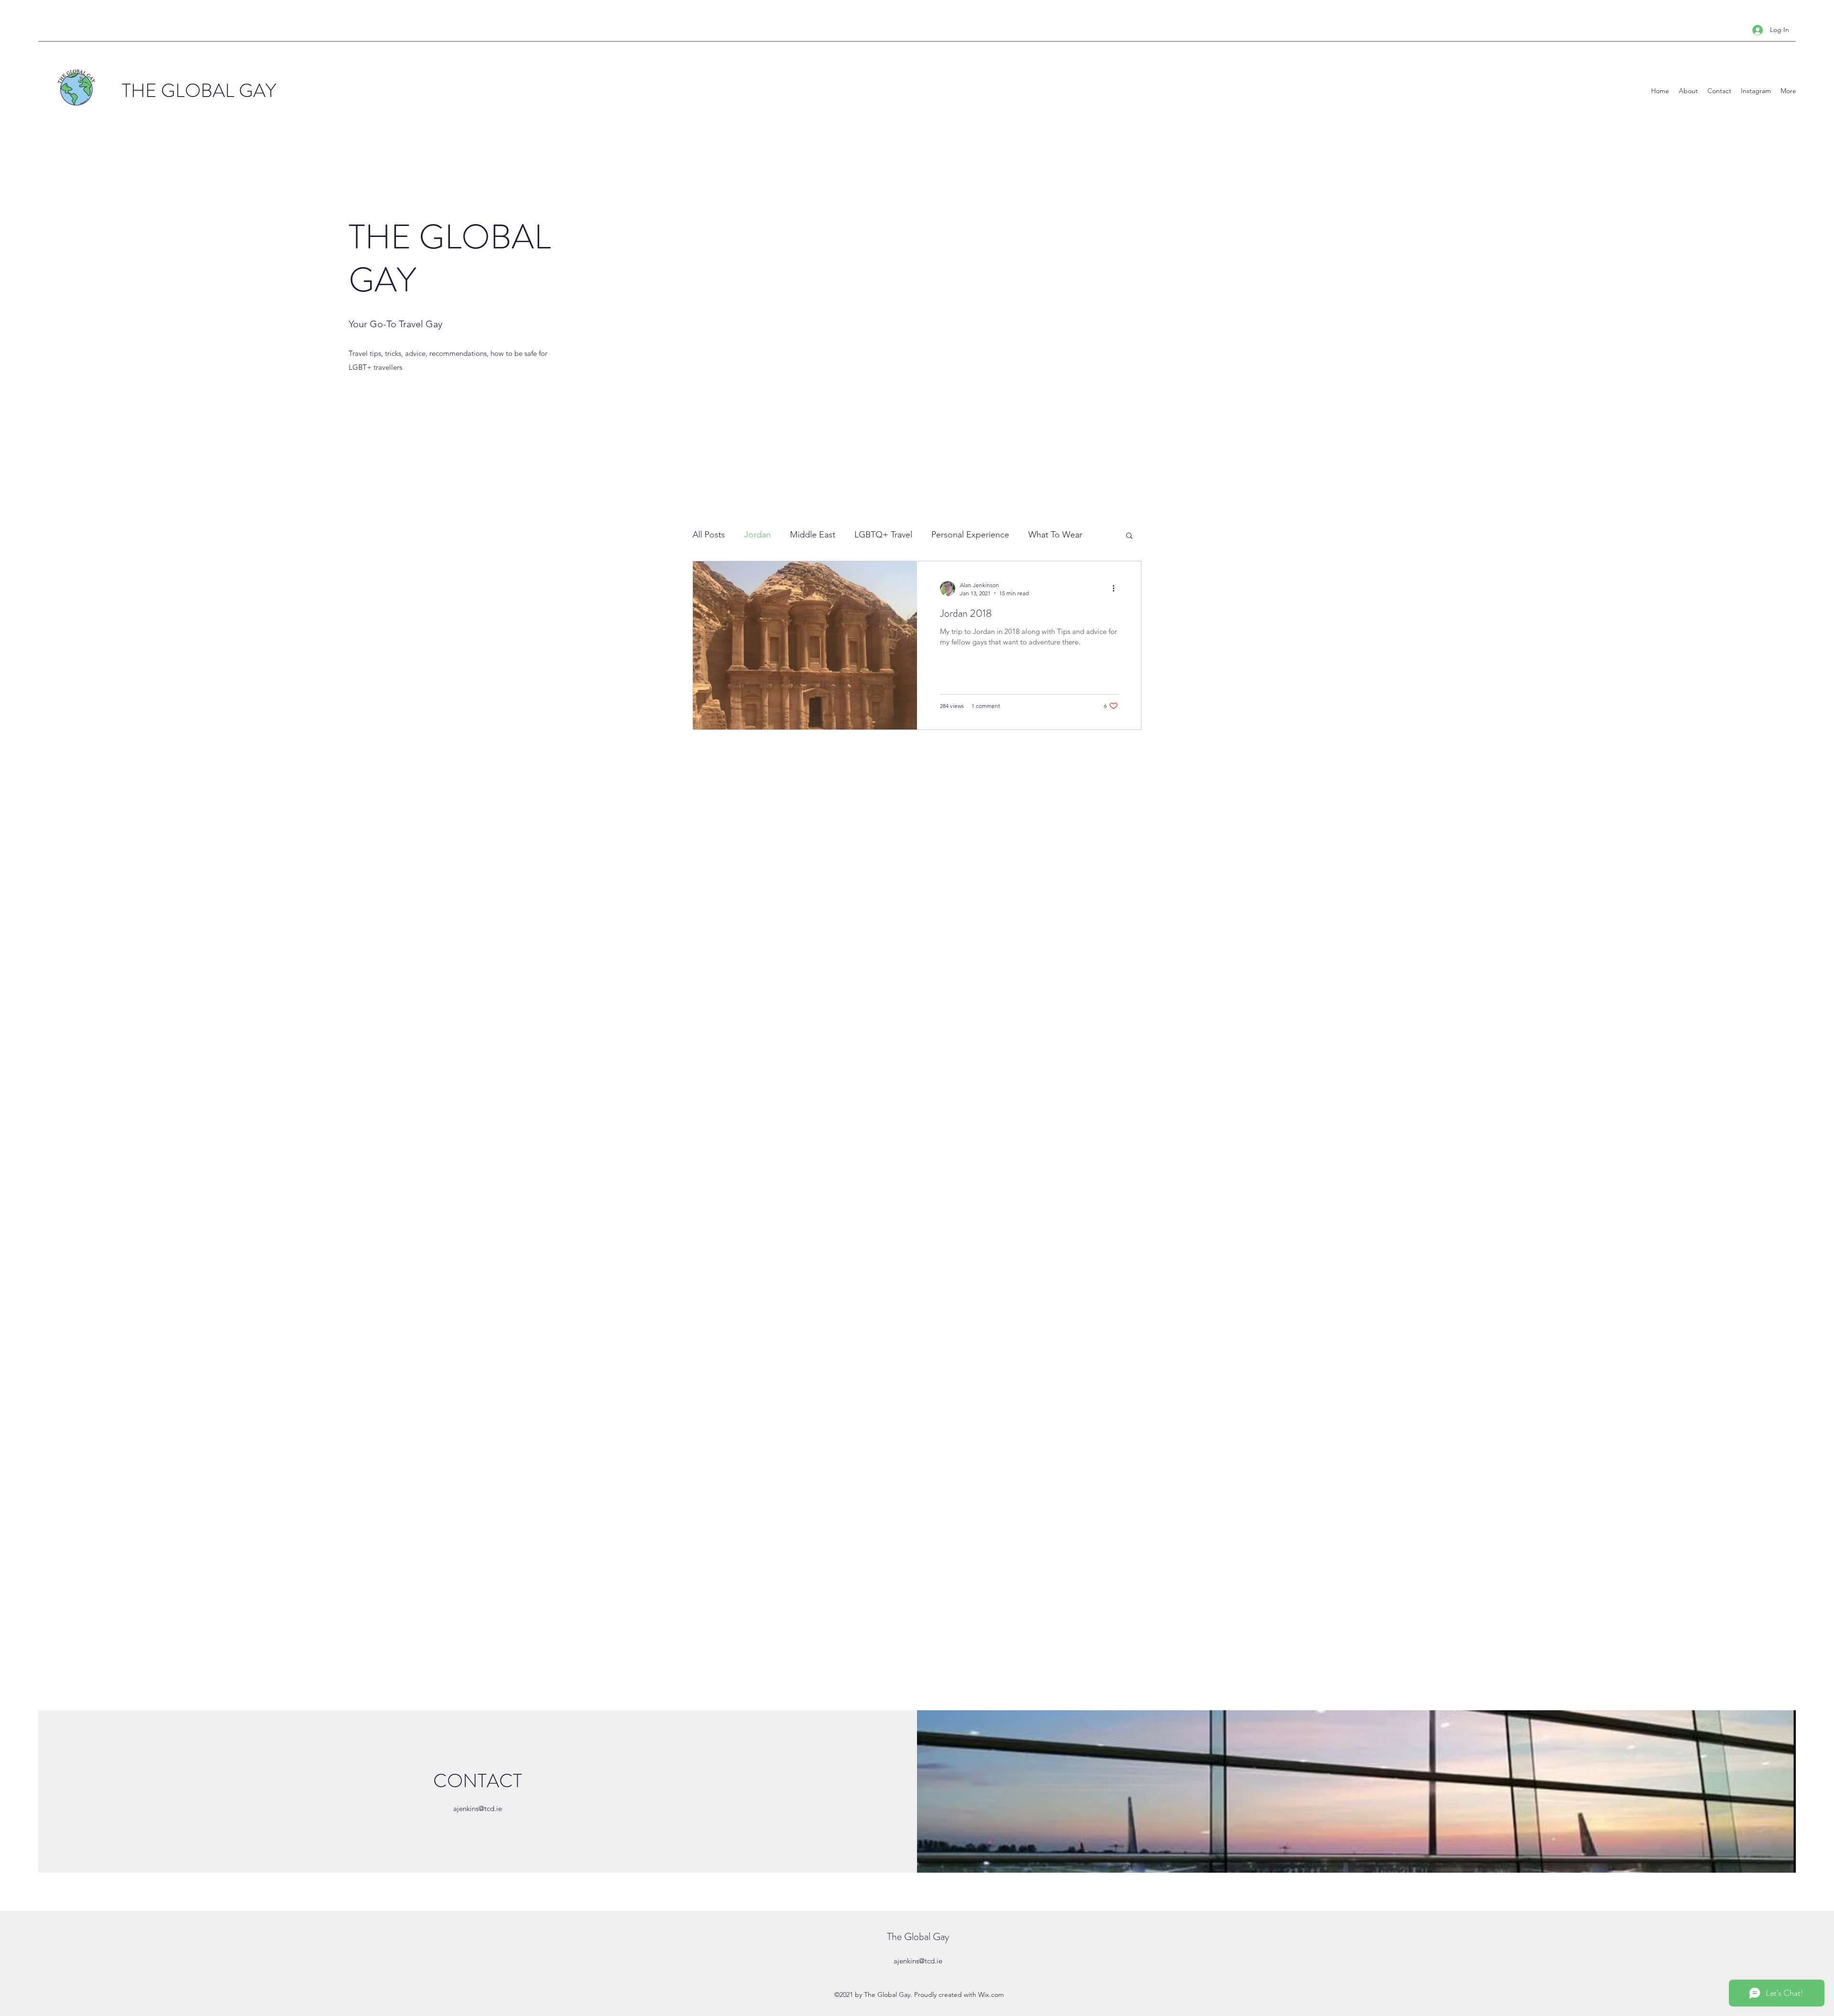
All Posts (709, 535)
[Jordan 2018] (805, 645)
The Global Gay (918, 1936)
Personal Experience (970, 535)
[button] (1129, 536)
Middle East (813, 535)
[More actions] (1117, 589)
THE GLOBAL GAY (199, 91)
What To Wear (1055, 535)
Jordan (757, 535)
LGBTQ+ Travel (883, 535)
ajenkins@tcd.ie (478, 1808)
